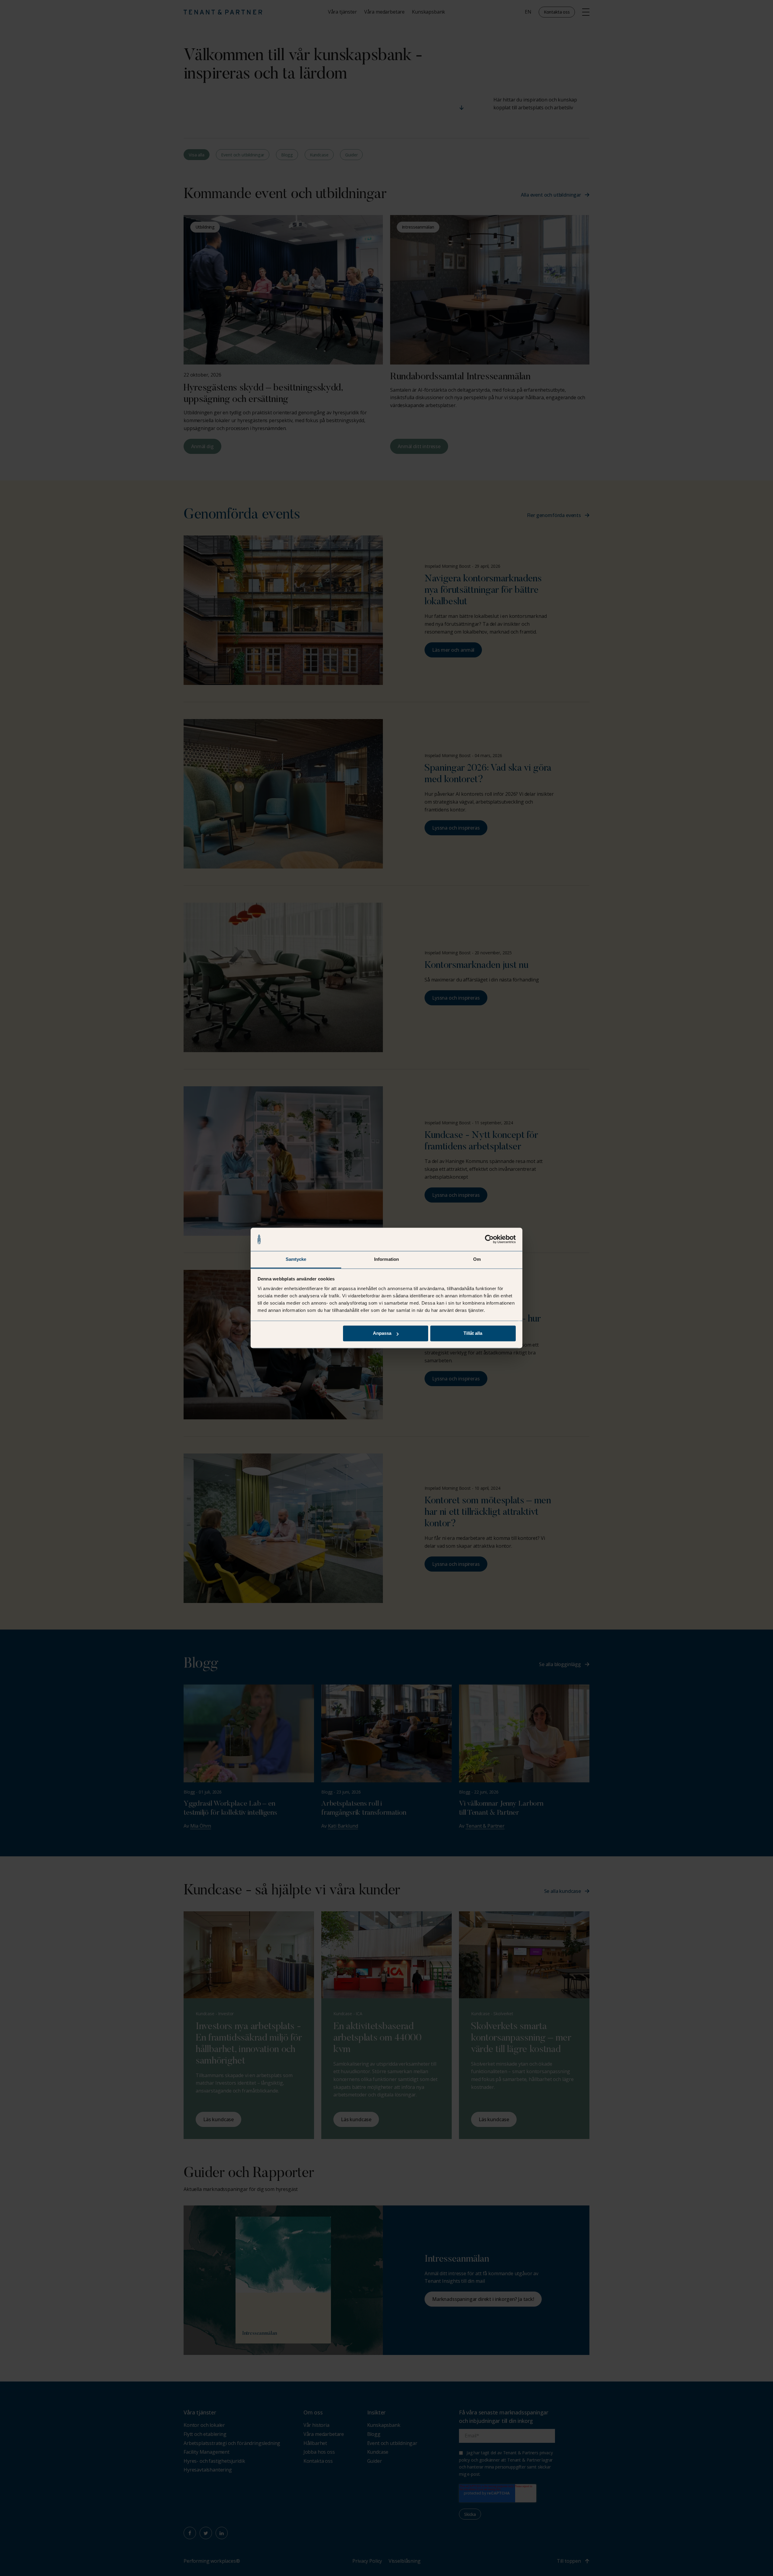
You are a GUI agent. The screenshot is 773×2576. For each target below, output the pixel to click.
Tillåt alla (473, 1333)
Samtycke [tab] (296, 1259)
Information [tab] (386, 1259)
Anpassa (382, 1333)
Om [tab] (477, 1259)
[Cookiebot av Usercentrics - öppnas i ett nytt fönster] (489, 1239)
